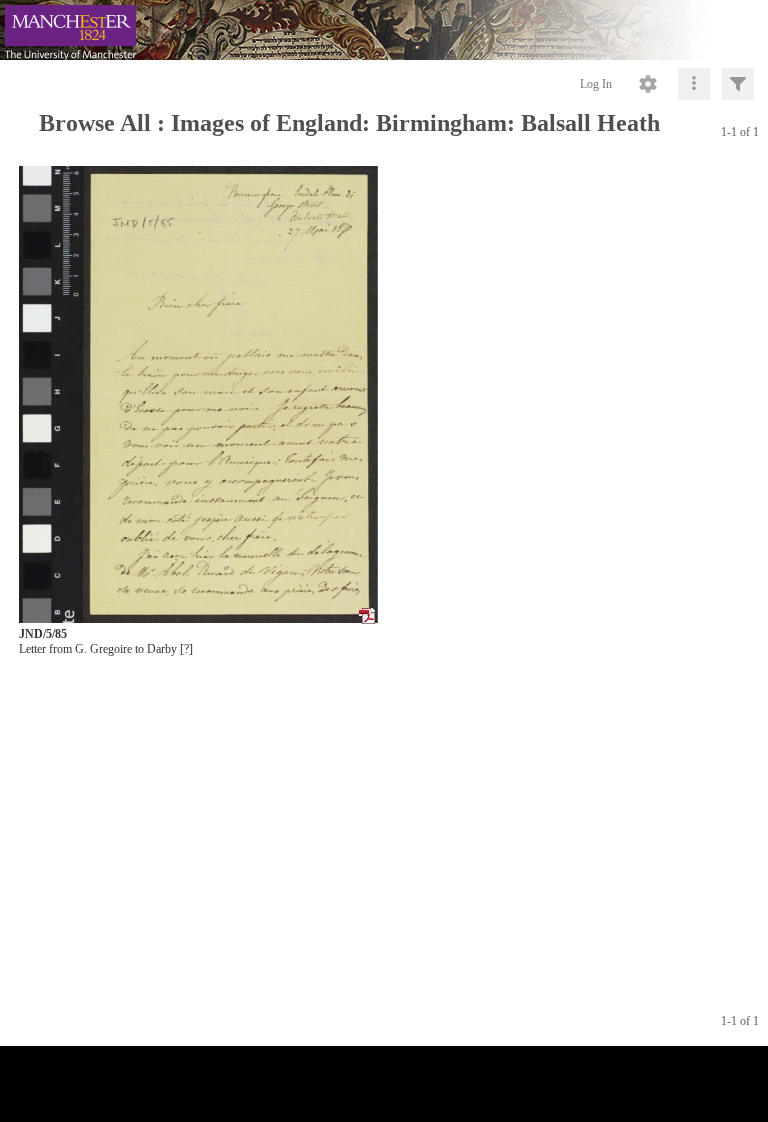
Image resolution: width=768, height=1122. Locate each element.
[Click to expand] (738, 84)
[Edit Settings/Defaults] (648, 84)
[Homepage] (384, 30)
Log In (596, 84)
